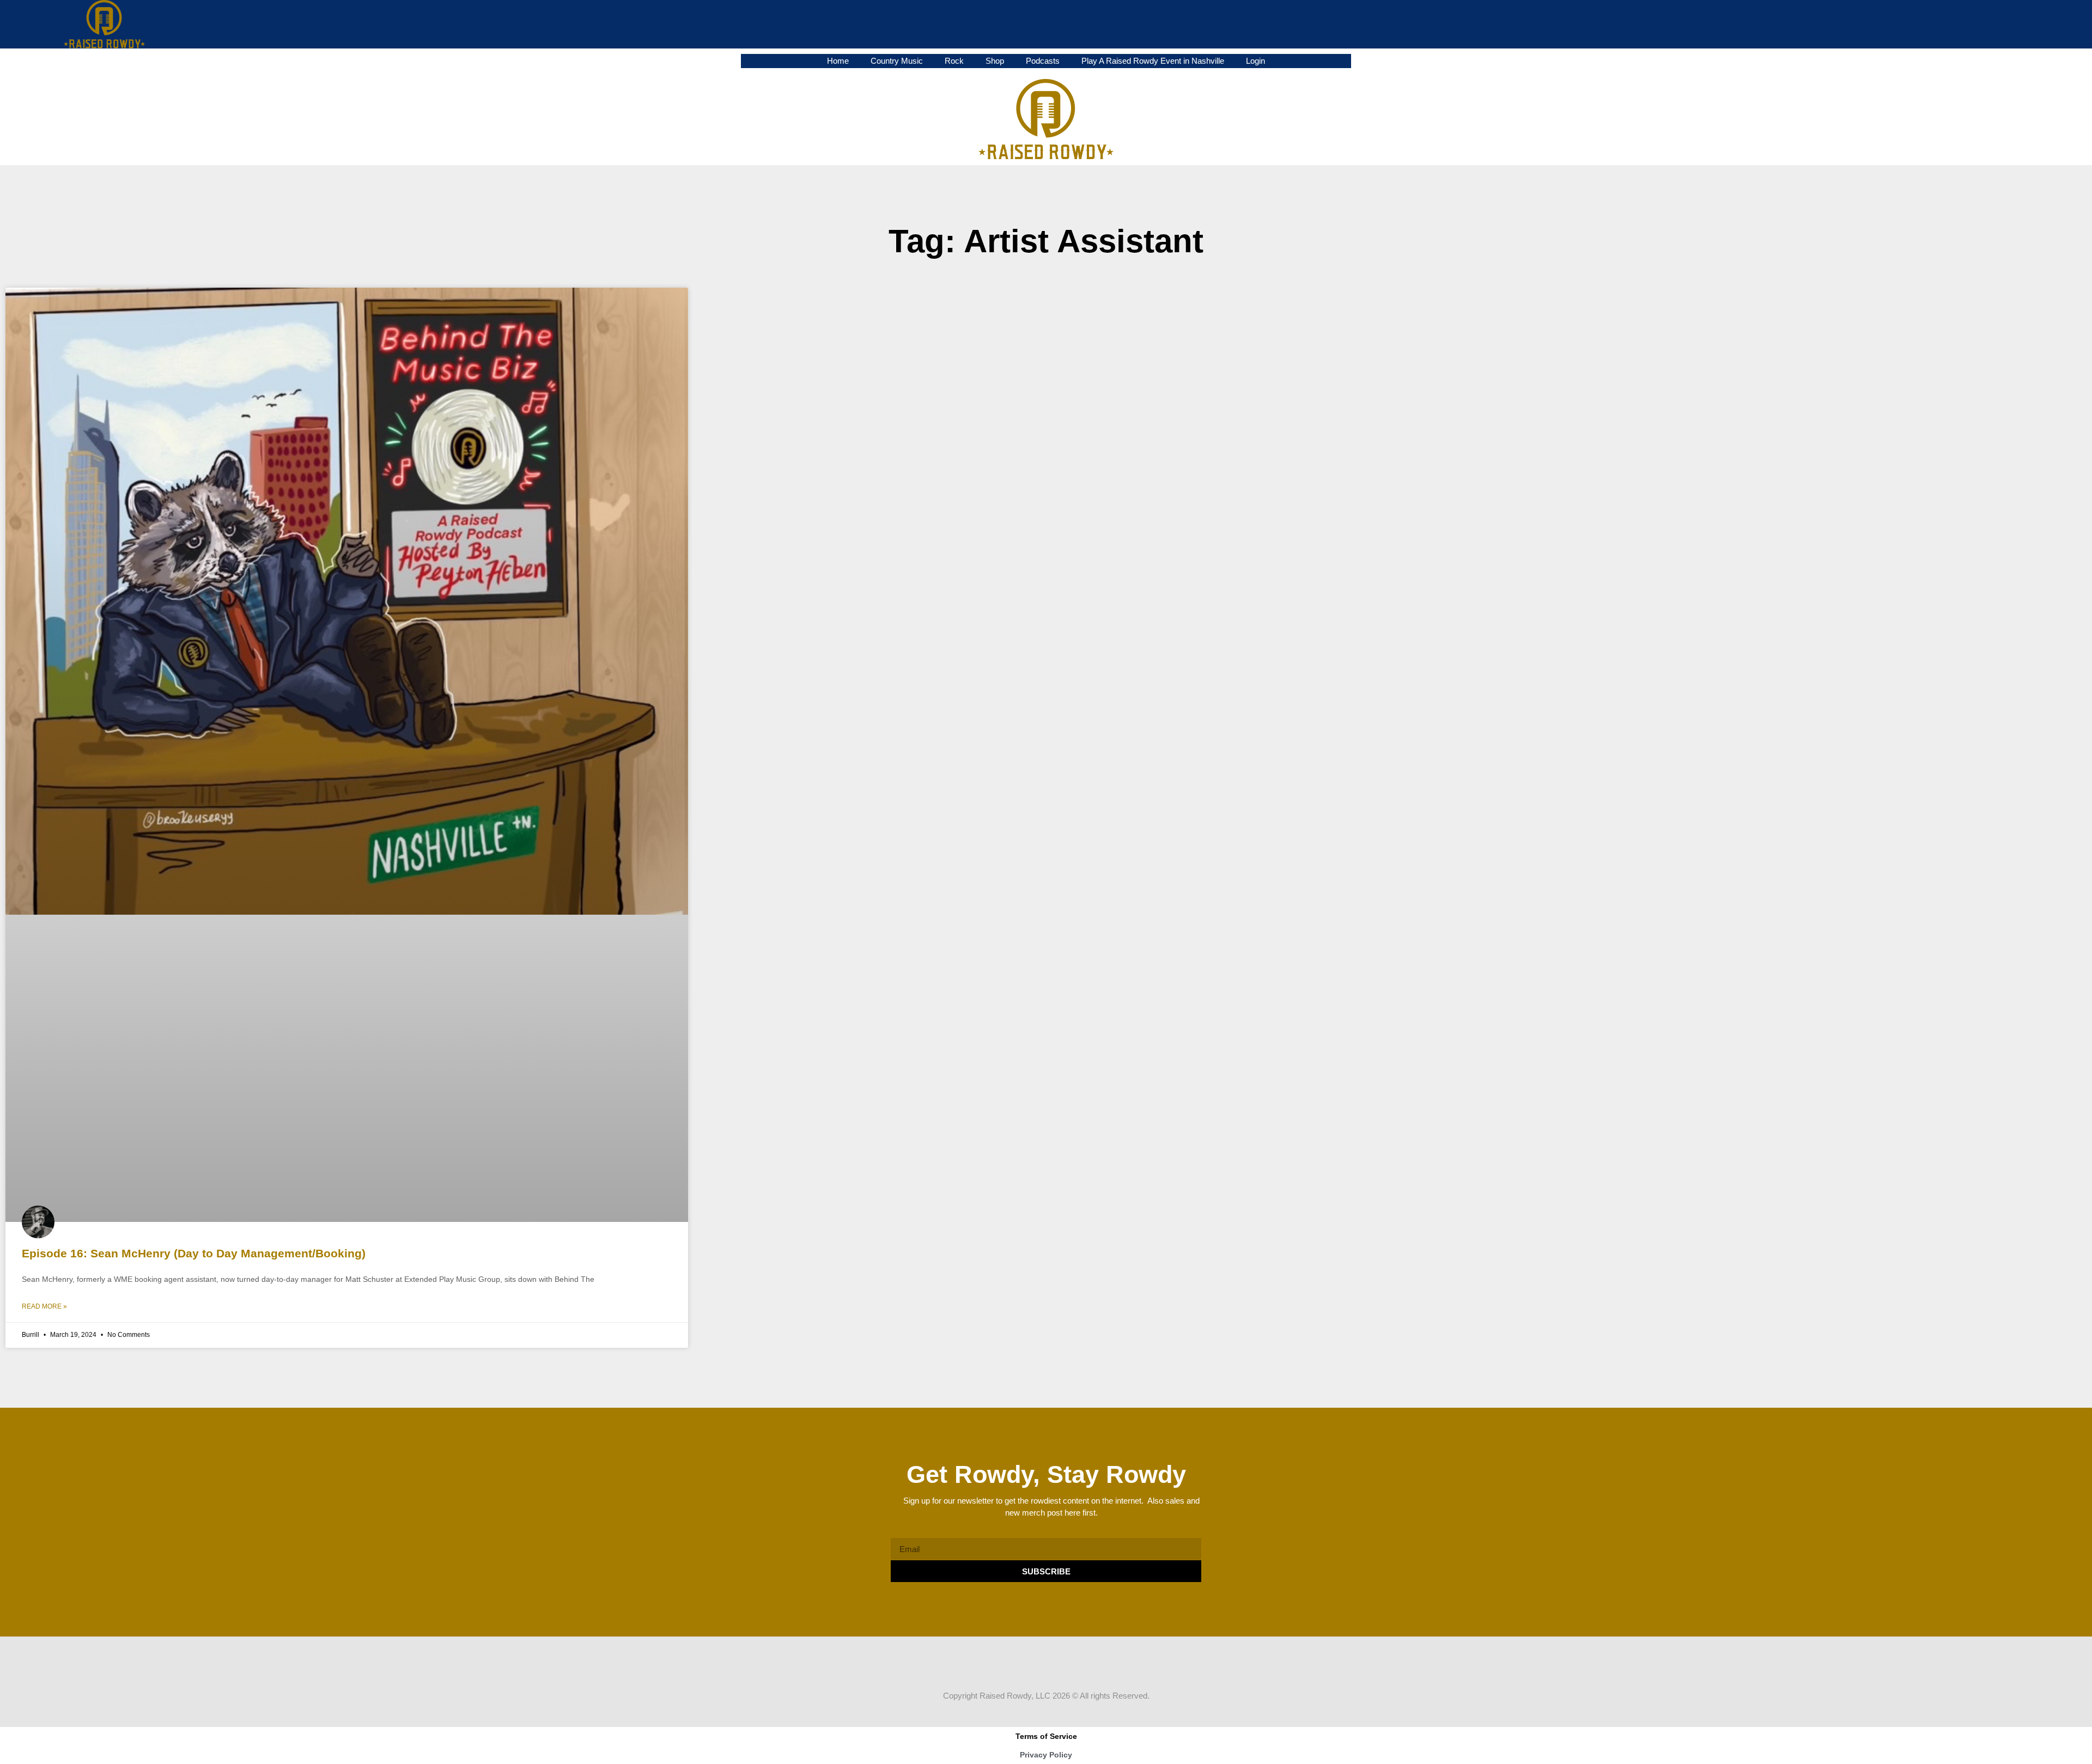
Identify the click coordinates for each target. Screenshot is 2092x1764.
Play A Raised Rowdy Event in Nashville (1153, 61)
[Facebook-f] (1015, 1668)
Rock (954, 61)
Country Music (897, 61)
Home (838, 61)
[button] (2067, 24)
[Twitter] (1036, 1668)
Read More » (44, 1306)
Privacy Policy (1046, 1755)
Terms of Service (1046, 1736)
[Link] (1077, 1668)
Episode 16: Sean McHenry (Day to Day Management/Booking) (194, 1253)
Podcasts (1043, 61)
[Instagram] (1056, 1668)
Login (1255, 61)
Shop (995, 61)
